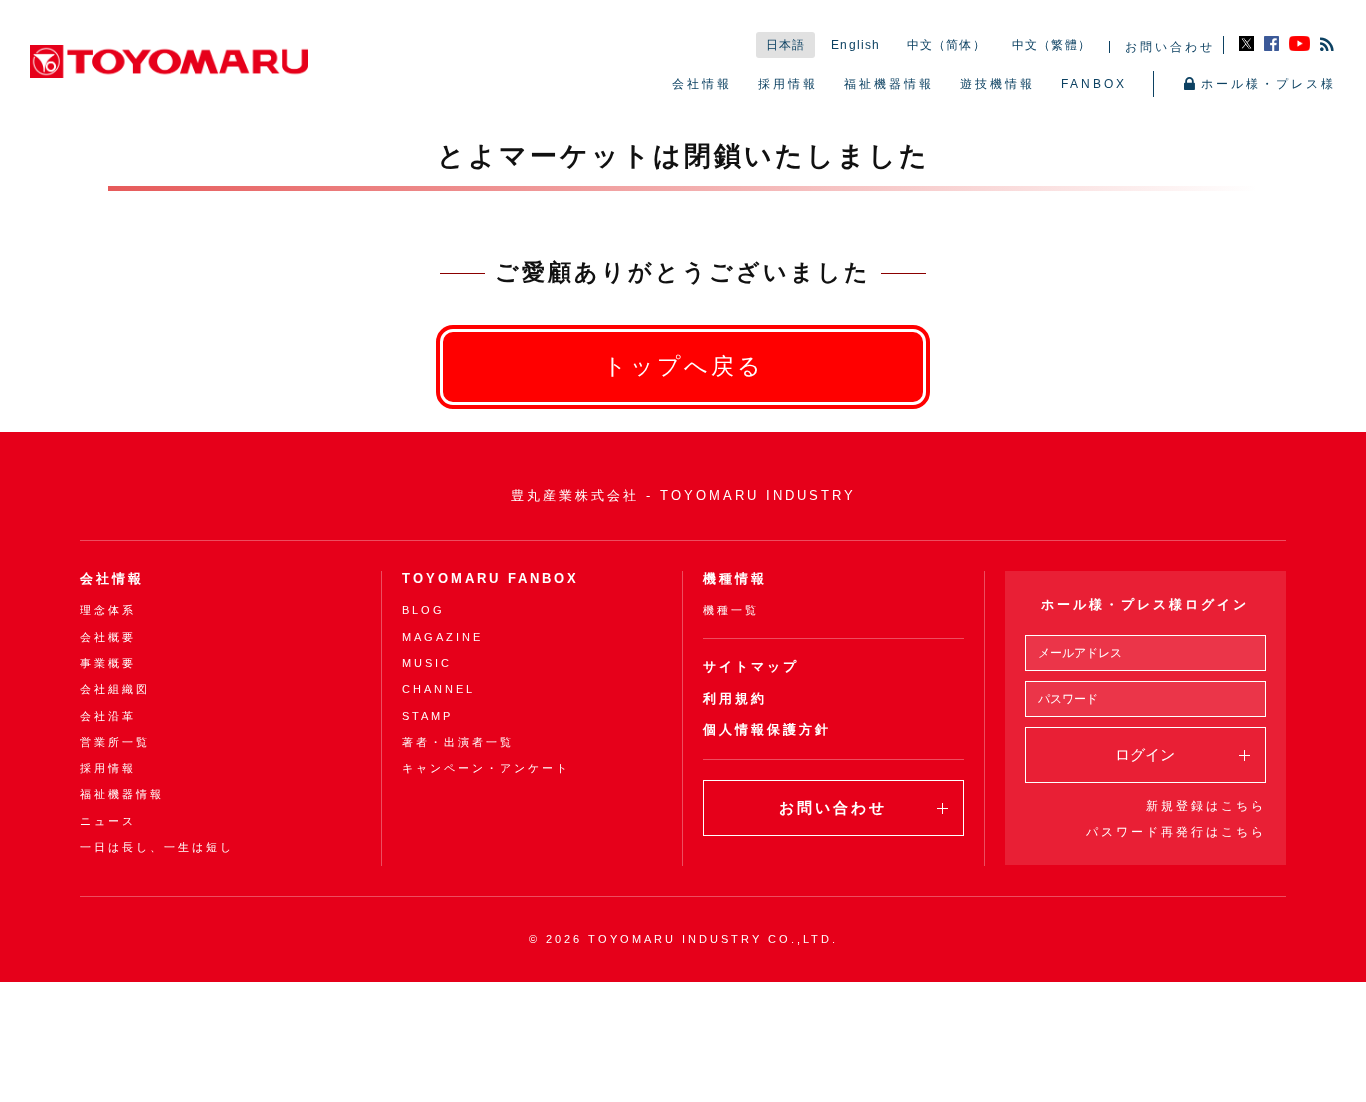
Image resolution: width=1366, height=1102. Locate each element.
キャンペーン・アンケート (486, 768)
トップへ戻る (683, 366)
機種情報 (735, 578)
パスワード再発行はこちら (1176, 832)
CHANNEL (438, 689)
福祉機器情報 (889, 84)
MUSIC (427, 663)
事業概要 (108, 663)
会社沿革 (108, 716)
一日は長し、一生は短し (157, 847)
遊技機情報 (997, 84)
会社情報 (702, 84)
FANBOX (1094, 84)
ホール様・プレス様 (1268, 84)
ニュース (108, 821)
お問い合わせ (1170, 47)
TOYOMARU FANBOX (490, 578)
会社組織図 (115, 689)
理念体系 (108, 610)
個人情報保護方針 (767, 729)
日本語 (786, 45)
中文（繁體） (1051, 45)
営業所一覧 (115, 742)
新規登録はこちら (1206, 806)
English (855, 45)
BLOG (423, 610)
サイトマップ (751, 666)
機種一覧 (731, 610)
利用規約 (735, 698)
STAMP (427, 716)
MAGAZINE (442, 637)
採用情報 (788, 84)
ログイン (1145, 754)
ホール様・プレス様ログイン (1145, 604)
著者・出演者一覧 (458, 742)
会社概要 (108, 637)
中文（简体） (946, 45)
